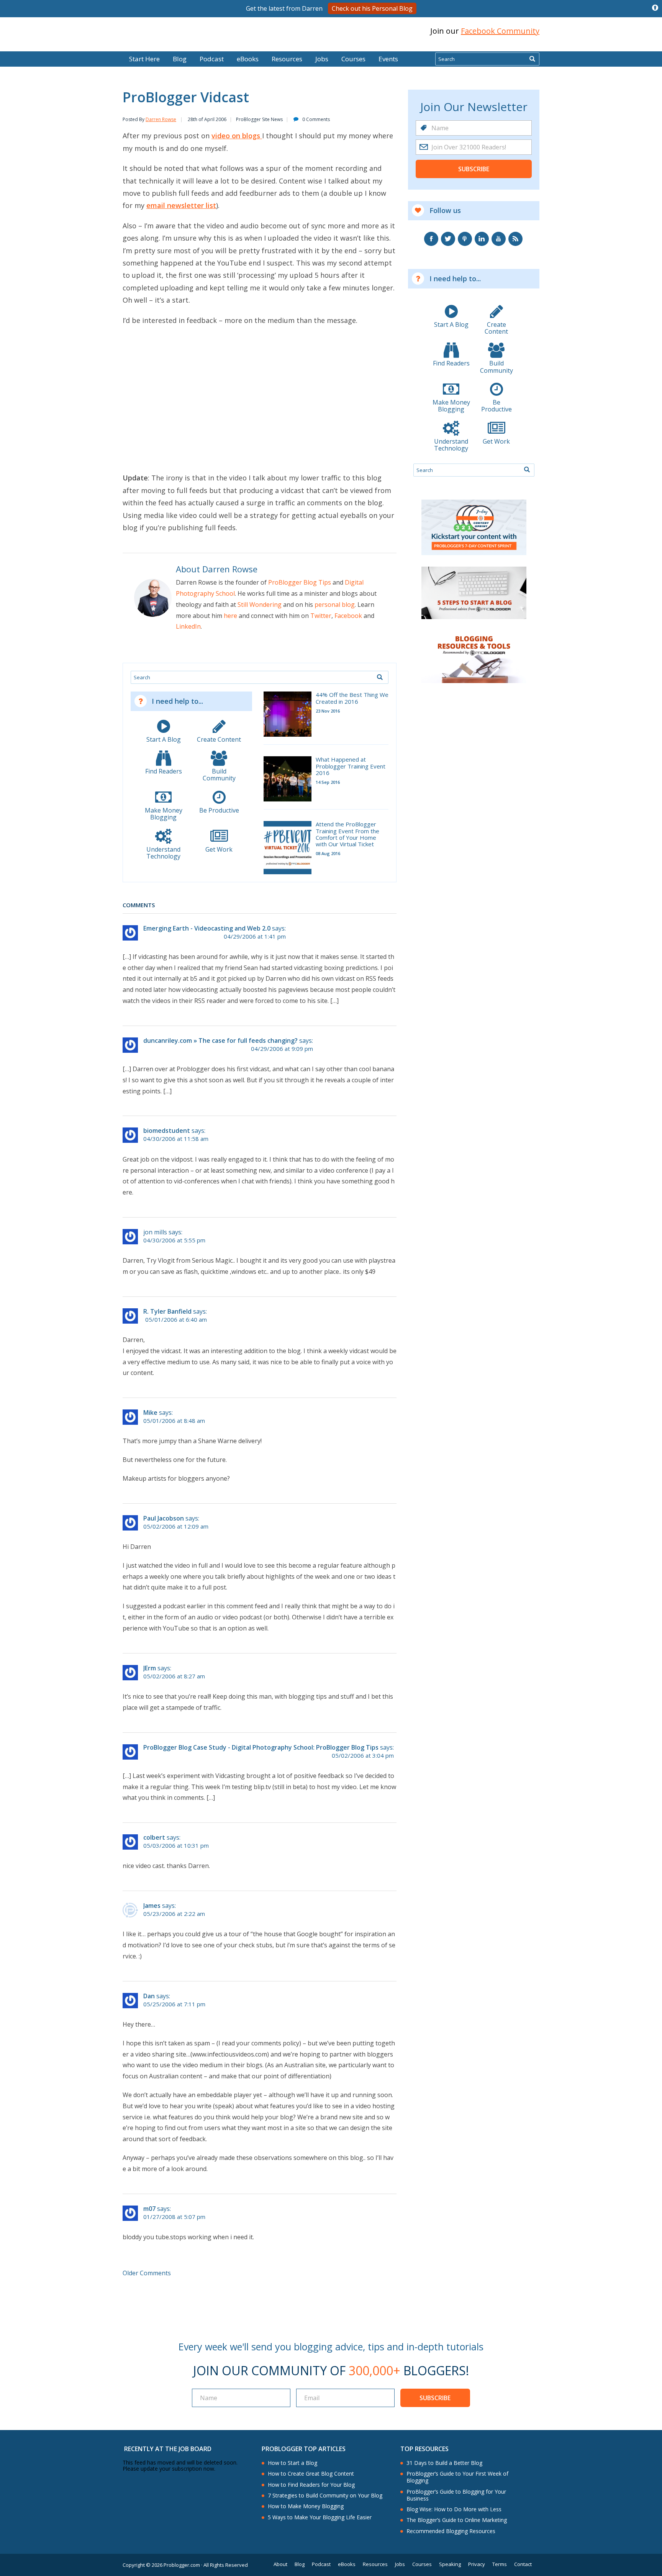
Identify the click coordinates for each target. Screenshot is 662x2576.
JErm (150, 1668)
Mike (150, 1413)
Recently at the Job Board (168, 2449)
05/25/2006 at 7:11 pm (174, 2004)
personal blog (335, 605)
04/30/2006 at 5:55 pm (174, 1240)
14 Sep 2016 (328, 782)
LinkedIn (188, 626)
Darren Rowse (161, 119)
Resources (287, 59)
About (280, 2564)
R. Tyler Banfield (167, 1311)
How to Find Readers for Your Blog (311, 2485)
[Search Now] (532, 59)
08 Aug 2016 (328, 853)
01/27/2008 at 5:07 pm (174, 2217)
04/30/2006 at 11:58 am (176, 1139)
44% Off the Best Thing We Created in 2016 (352, 698)
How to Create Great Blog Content (311, 2474)
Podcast (212, 59)
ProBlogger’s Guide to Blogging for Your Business (456, 2495)
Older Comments (147, 2273)
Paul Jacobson (164, 1518)
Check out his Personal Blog (372, 8)
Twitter (321, 616)
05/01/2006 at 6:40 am (176, 1320)
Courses (353, 59)
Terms (500, 2564)
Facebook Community (500, 31)
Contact (523, 2564)
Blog (18, 46)
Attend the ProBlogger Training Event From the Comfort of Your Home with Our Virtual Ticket (347, 834)
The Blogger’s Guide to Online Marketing (457, 2520)
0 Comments (316, 119)
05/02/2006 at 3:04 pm (363, 1756)
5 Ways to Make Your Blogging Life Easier (320, 2517)
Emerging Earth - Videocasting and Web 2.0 (207, 928)
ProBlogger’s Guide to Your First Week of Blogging (457, 2477)
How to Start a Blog (292, 2463)
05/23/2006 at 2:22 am (174, 1914)
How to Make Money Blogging (306, 2506)
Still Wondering (260, 605)
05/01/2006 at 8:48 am (174, 1421)
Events (388, 59)
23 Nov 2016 (328, 711)
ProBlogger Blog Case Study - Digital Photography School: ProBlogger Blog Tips (261, 1747)
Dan (149, 1996)
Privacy (477, 2564)
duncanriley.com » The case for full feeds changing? (220, 1041)
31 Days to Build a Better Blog (444, 2463)
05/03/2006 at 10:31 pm (176, 1846)
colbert (154, 1837)
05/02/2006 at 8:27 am (174, 1676)
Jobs (322, 59)
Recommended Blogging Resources (451, 2531)
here (230, 616)
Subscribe (474, 169)
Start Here (144, 59)
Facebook (348, 616)
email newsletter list (181, 205)
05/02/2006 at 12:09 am (176, 1526)
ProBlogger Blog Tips (300, 582)
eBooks (248, 59)
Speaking (450, 2564)
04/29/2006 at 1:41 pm (255, 937)
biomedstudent (167, 1131)
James (152, 1906)
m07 (149, 2209)
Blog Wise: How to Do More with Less (454, 2509)
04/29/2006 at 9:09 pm (282, 1049)
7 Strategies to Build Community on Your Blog (325, 2496)
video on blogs (237, 136)
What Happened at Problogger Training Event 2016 (351, 766)
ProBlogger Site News (259, 119)
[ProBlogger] (177, 31)
